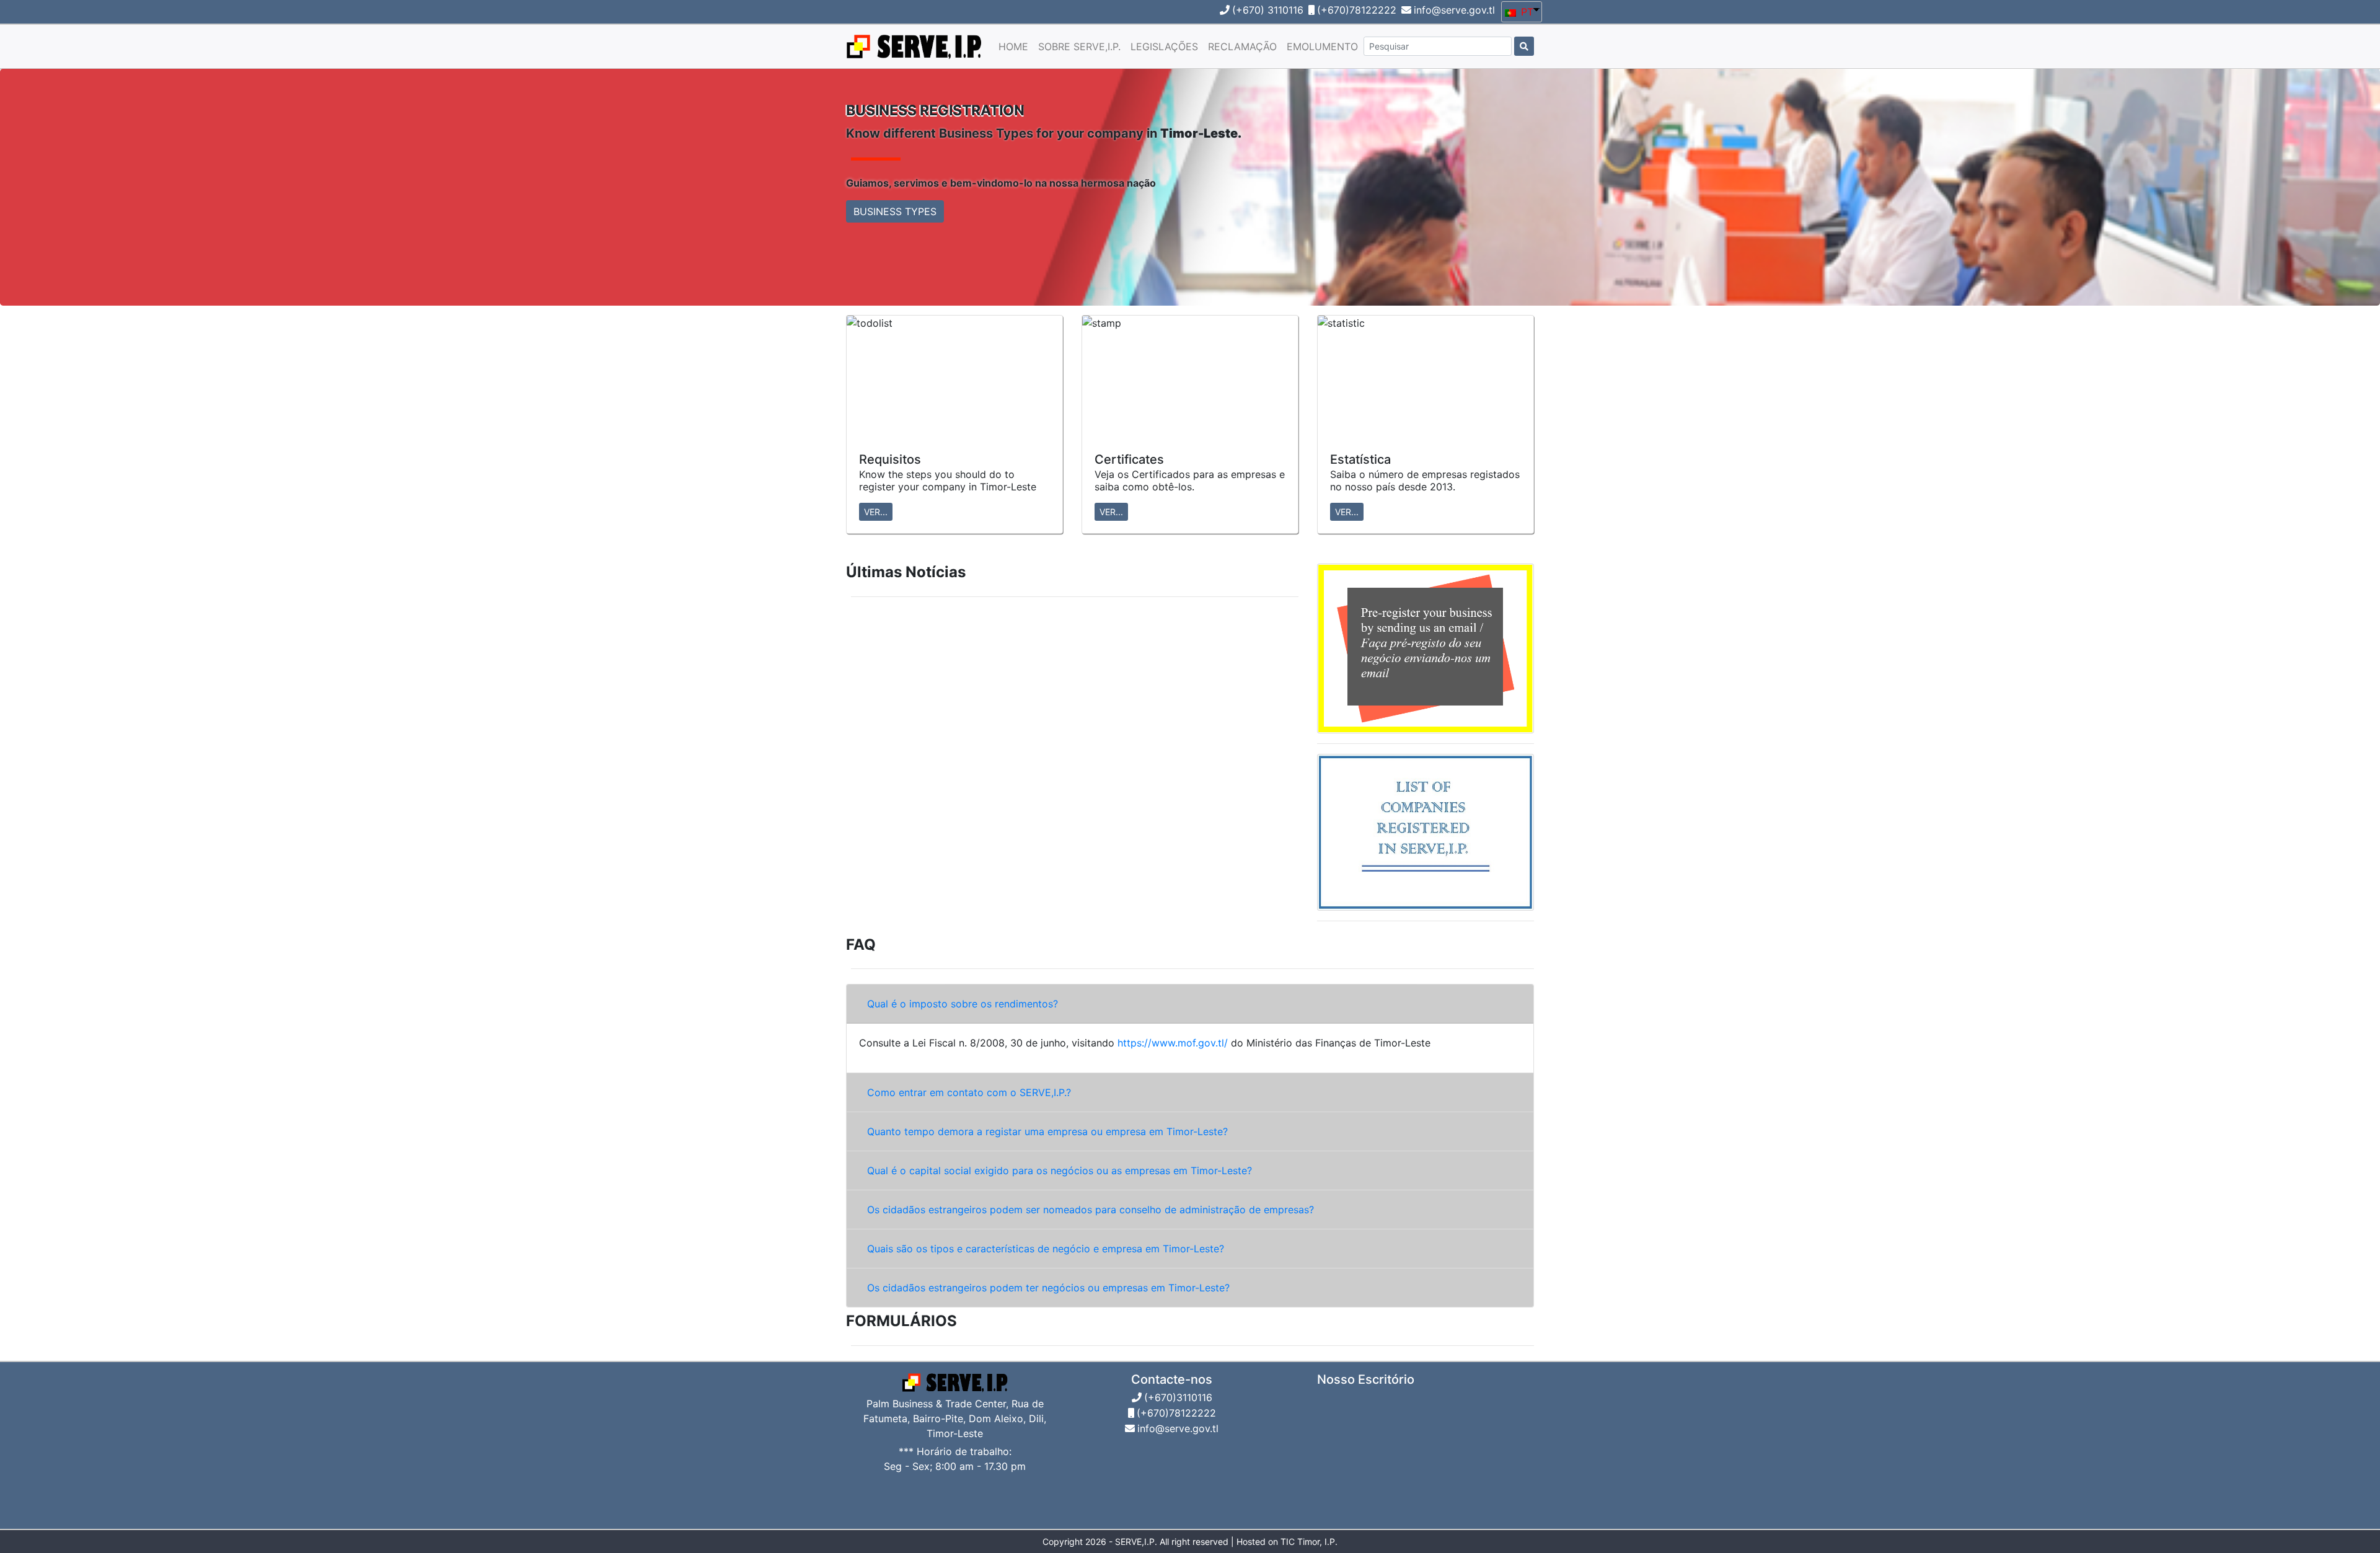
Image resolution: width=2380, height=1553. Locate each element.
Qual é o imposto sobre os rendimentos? (963, 1004)
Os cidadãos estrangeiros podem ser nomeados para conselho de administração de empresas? (1091, 1210)
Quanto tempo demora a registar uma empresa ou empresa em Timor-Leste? (1047, 1131)
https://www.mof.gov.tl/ (1174, 1043)
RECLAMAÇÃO (1242, 46)
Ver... (876, 512)
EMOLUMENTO (1322, 46)
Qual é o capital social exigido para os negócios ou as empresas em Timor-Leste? (1060, 1170)
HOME (1013, 46)
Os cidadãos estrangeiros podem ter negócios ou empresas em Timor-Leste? (1048, 1288)
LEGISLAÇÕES (1164, 46)
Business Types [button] (895, 211)
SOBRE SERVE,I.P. (1079, 46)
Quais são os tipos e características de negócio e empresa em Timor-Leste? (1046, 1249)
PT (1526, 12)
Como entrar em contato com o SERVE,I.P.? (969, 1092)
